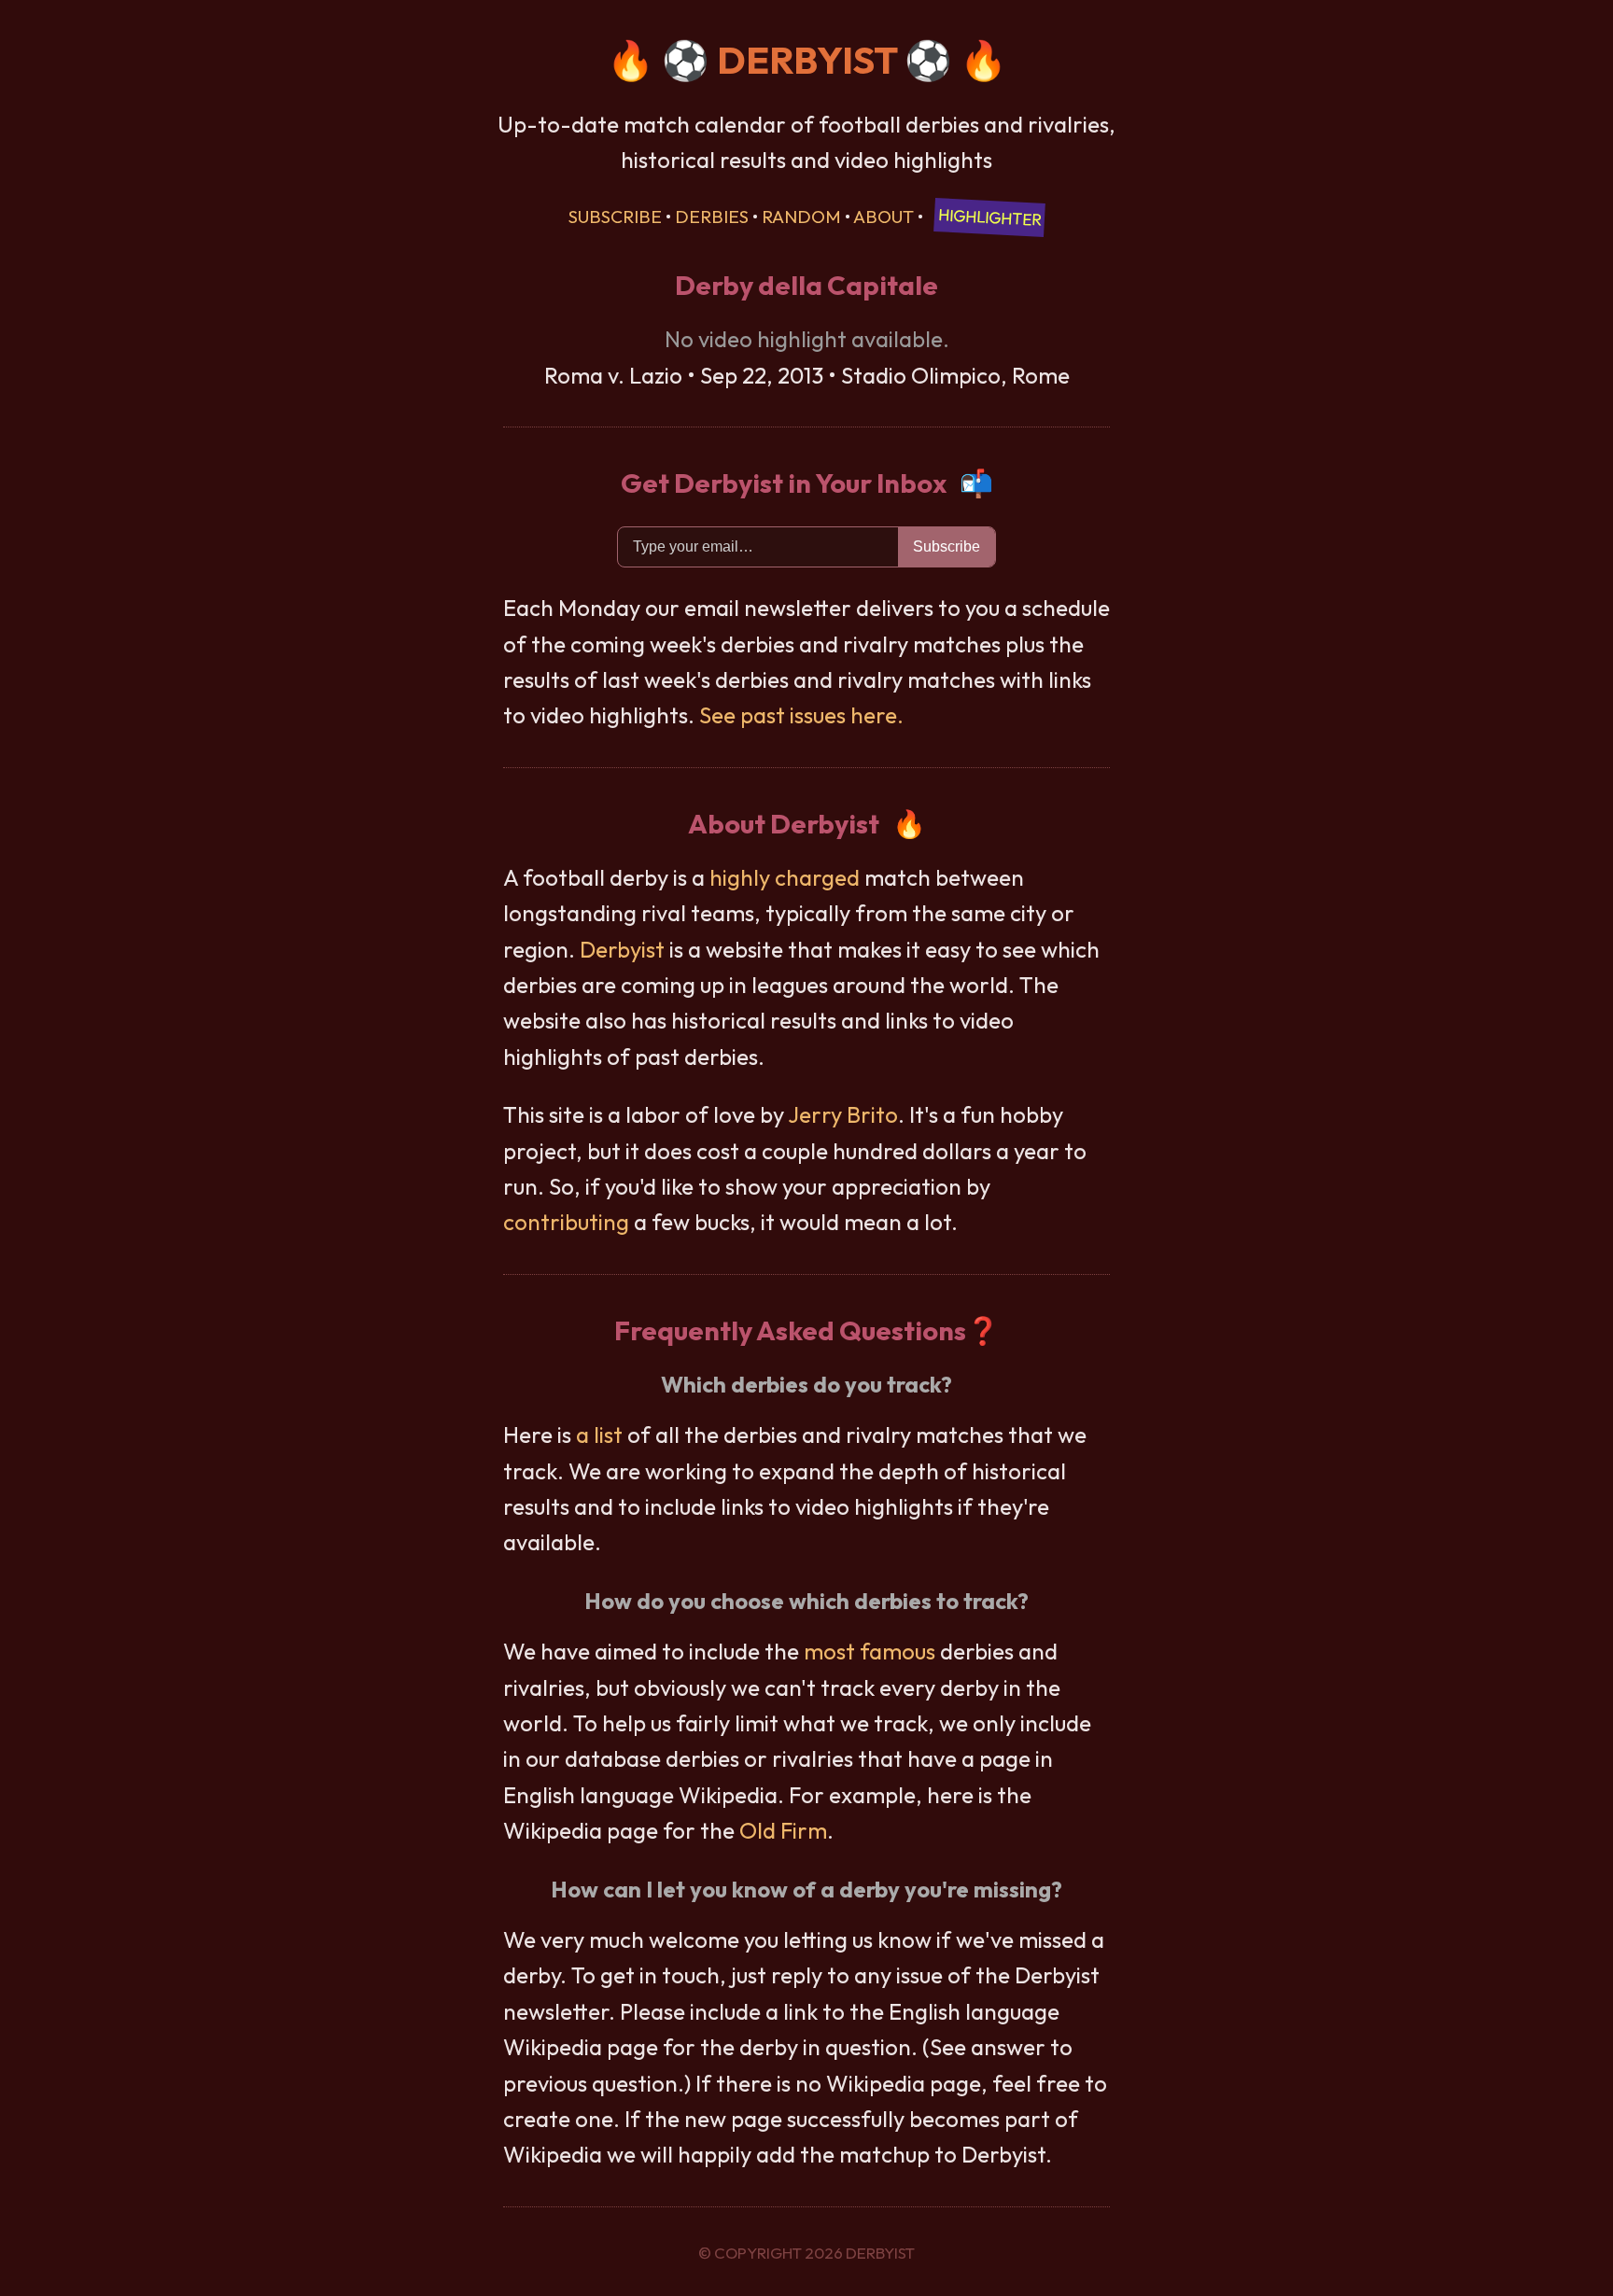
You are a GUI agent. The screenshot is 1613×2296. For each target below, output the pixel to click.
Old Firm (783, 1830)
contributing (566, 1222)
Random (801, 217)
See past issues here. (801, 715)
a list (599, 1435)
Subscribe (615, 217)
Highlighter (990, 217)
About (884, 217)
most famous (870, 1651)
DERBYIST (807, 60)
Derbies (712, 217)
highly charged (785, 877)
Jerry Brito (843, 1114)
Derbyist (622, 949)
